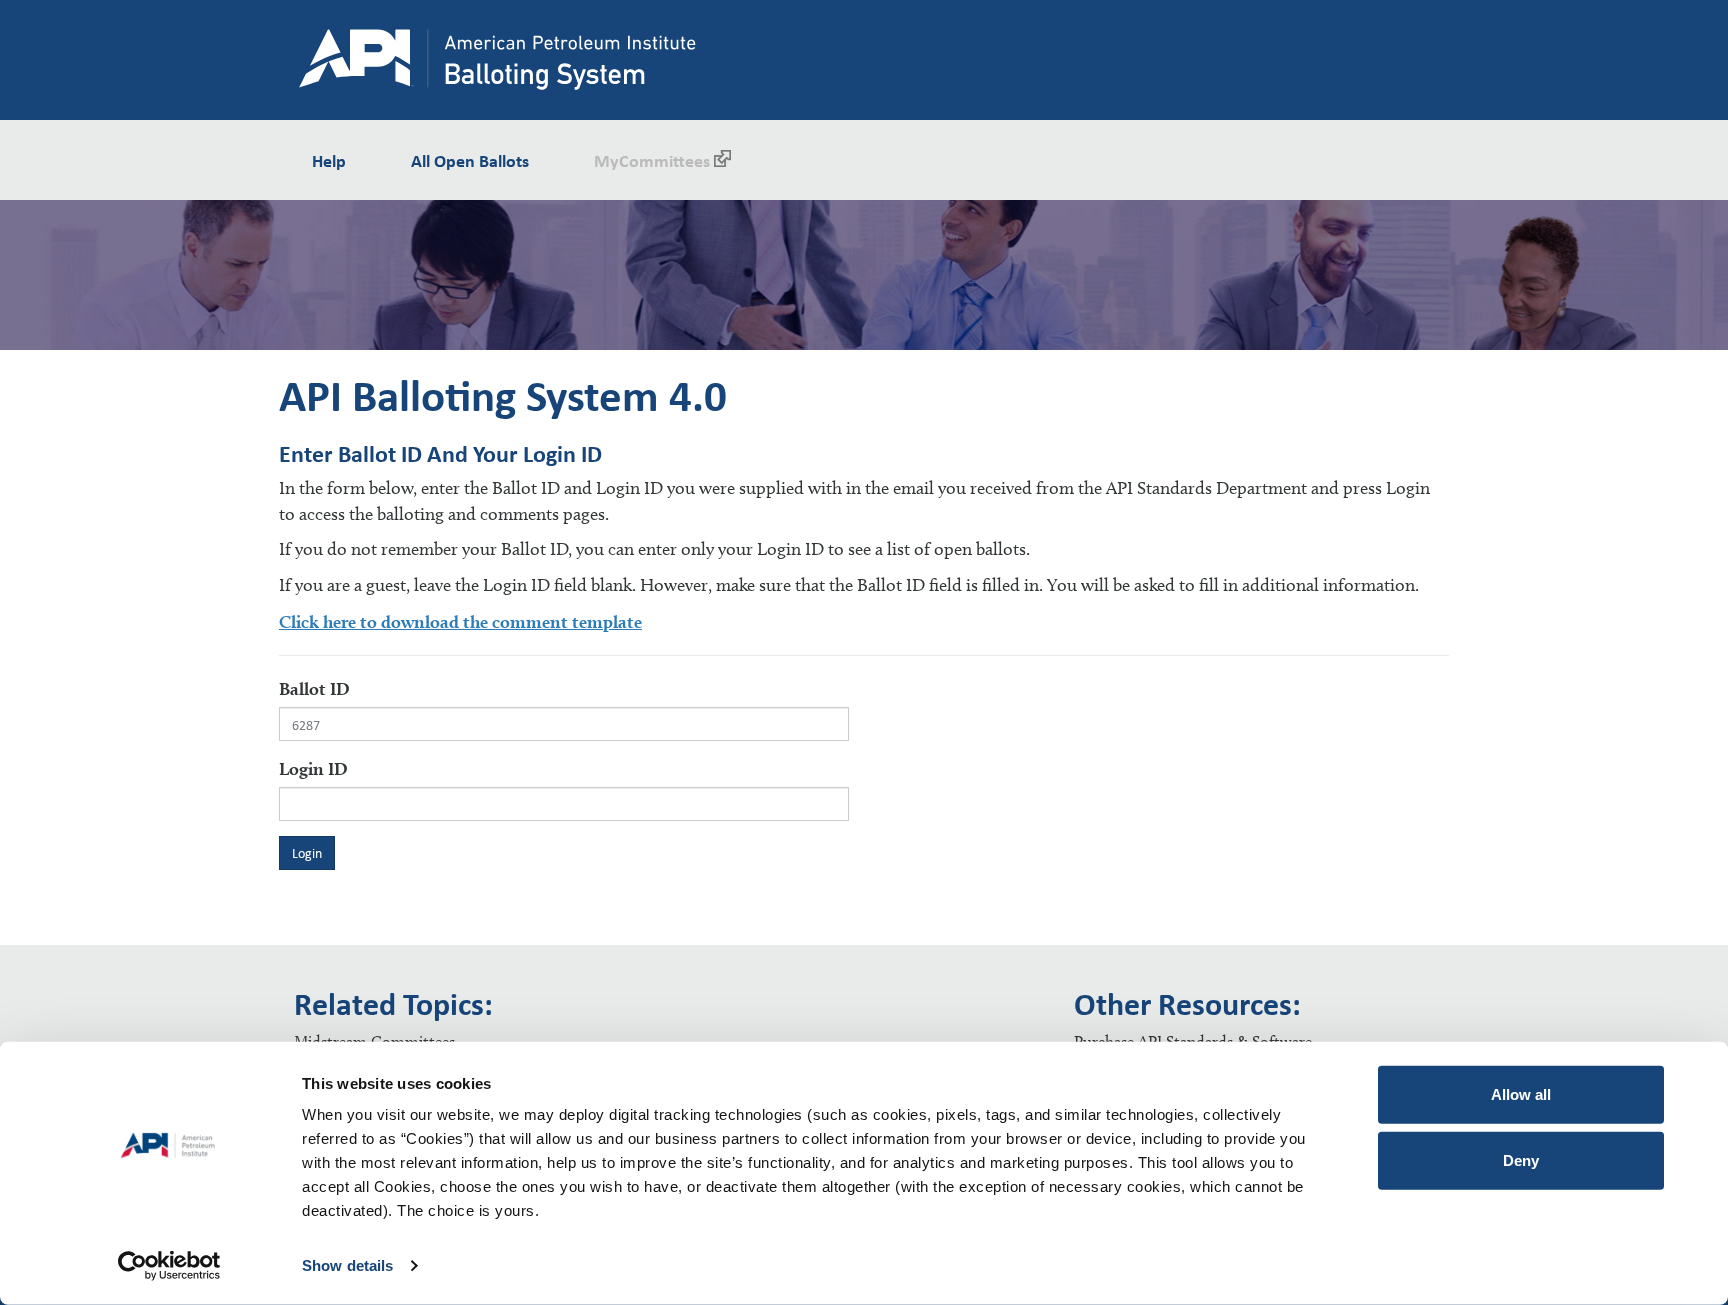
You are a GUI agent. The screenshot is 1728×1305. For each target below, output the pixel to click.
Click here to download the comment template (460, 621)
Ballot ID (314, 688)
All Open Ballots (470, 160)
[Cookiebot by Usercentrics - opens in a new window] (169, 1266)
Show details (347, 1265)
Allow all (1521, 1094)
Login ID (313, 768)
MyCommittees (652, 160)
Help (329, 160)
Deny (1521, 1159)
